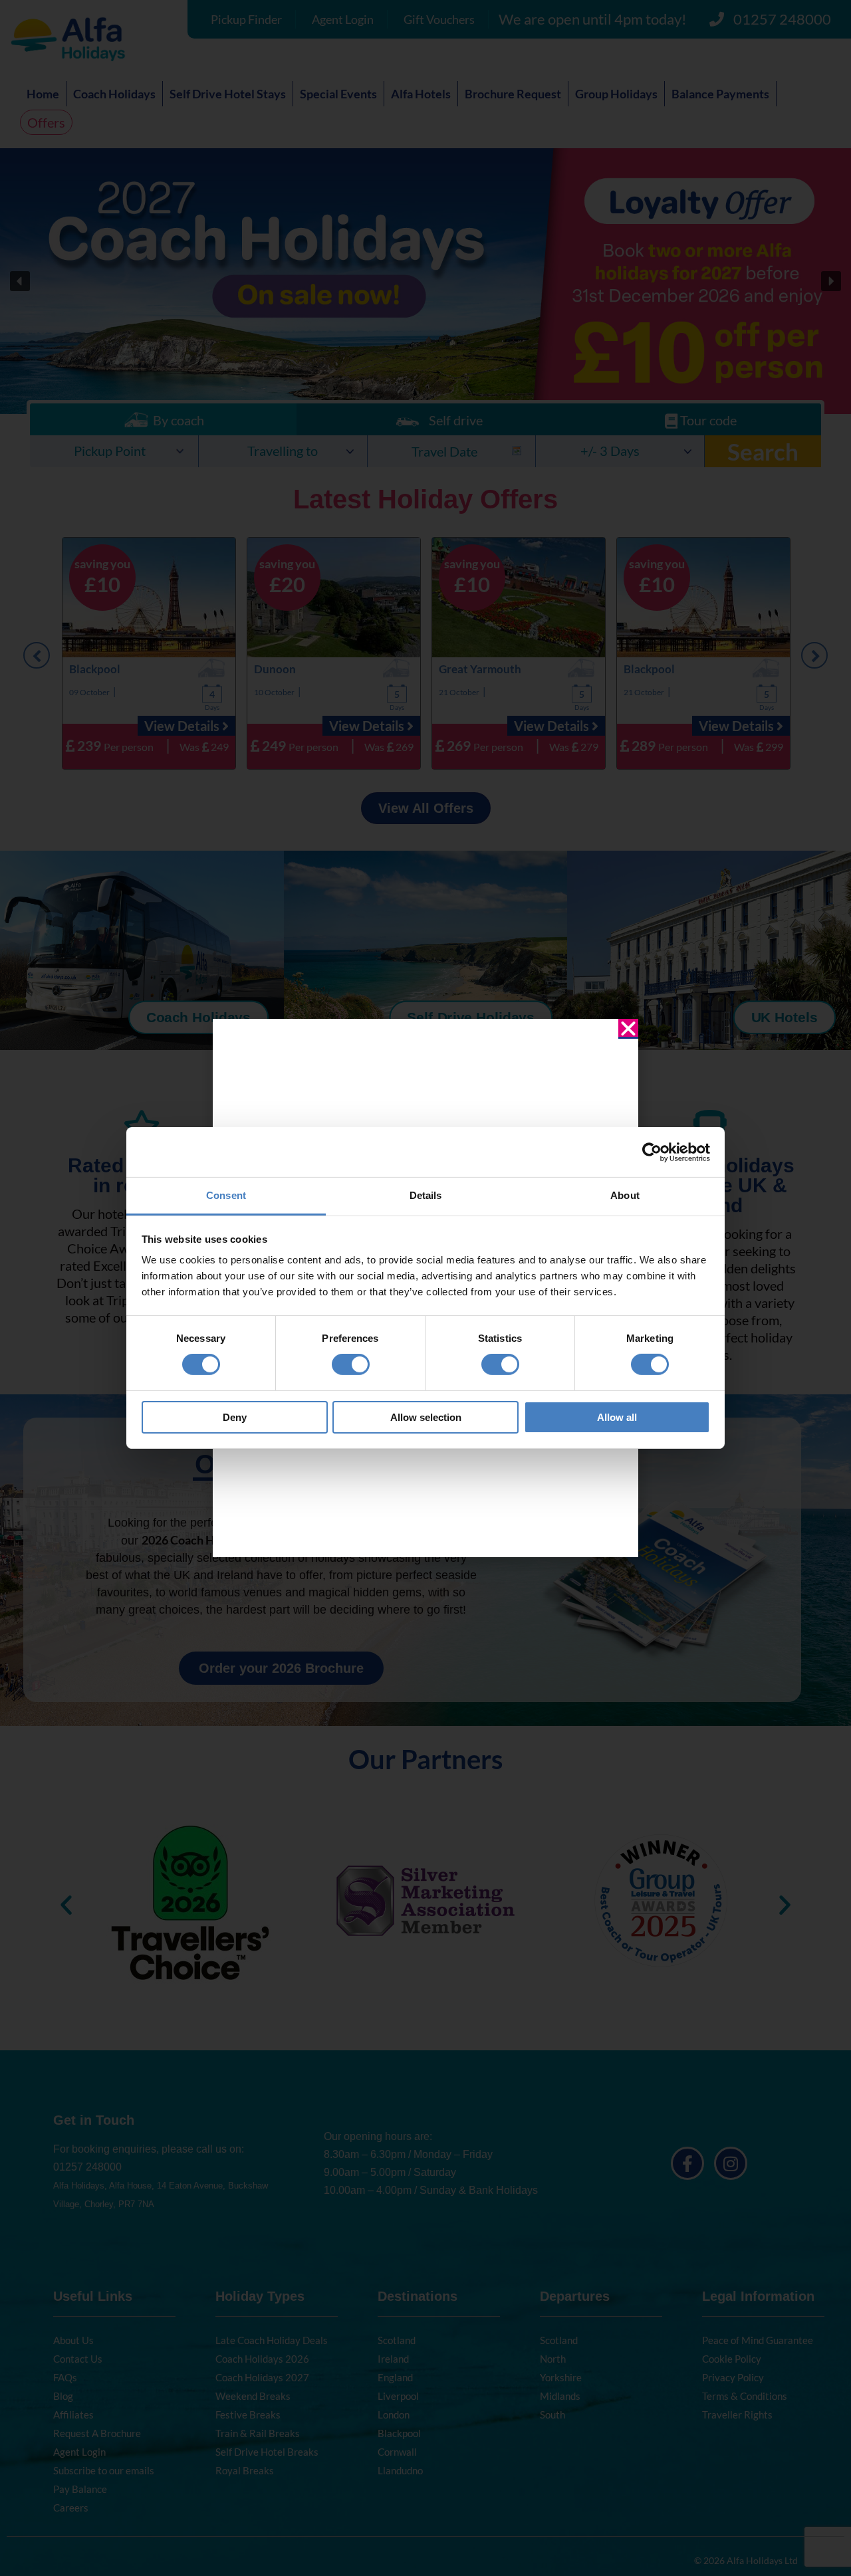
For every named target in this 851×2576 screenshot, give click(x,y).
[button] (628, 1029)
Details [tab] (426, 1195)
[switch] (351, 1364)
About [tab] (625, 1195)
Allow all (617, 1417)
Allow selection (426, 1417)
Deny (235, 1417)
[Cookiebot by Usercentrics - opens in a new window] (652, 1152)
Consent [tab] (226, 1195)
